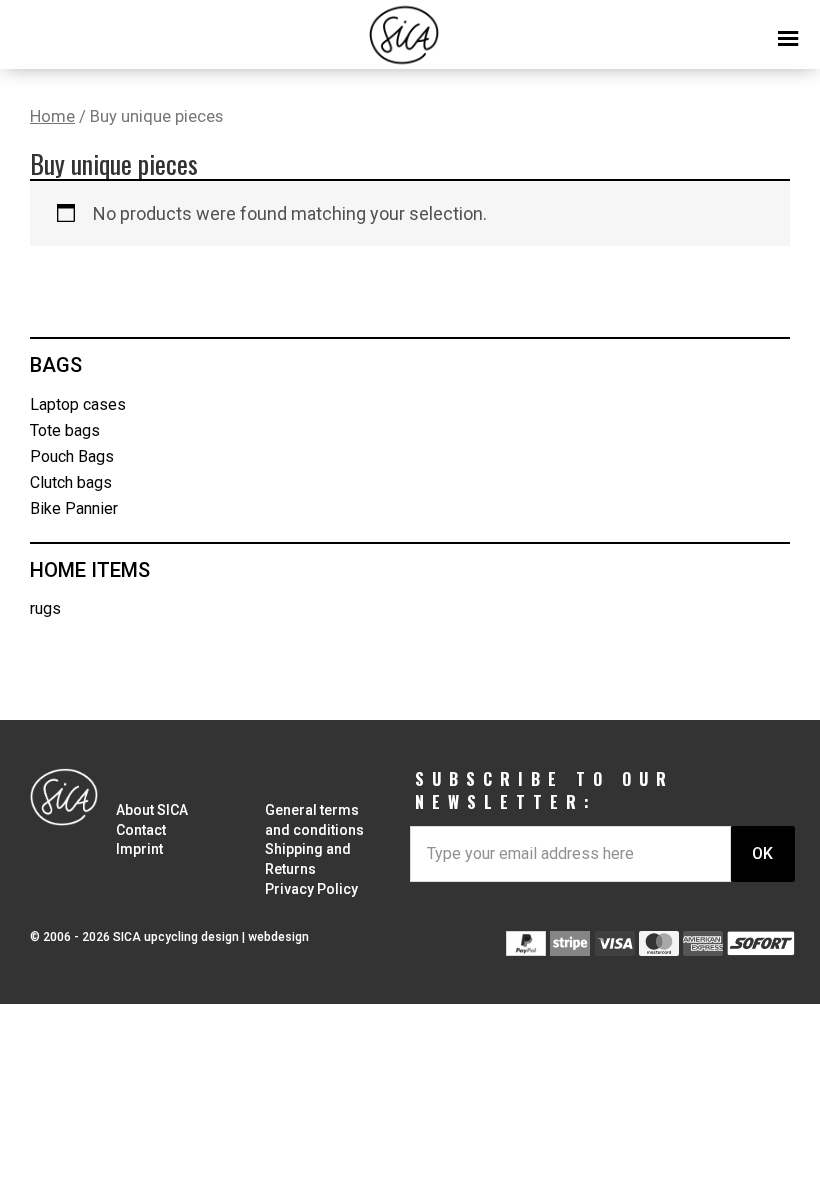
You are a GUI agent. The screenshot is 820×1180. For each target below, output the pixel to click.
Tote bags (65, 430)
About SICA (152, 810)
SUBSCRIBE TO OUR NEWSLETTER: (544, 790)
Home (52, 116)
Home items (90, 570)
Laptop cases (78, 404)
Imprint (139, 849)
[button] (410, 30)
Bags (56, 365)
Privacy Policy (311, 889)
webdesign (278, 937)
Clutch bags (71, 482)
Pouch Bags (72, 456)
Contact (141, 830)
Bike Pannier (74, 508)
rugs (45, 608)
